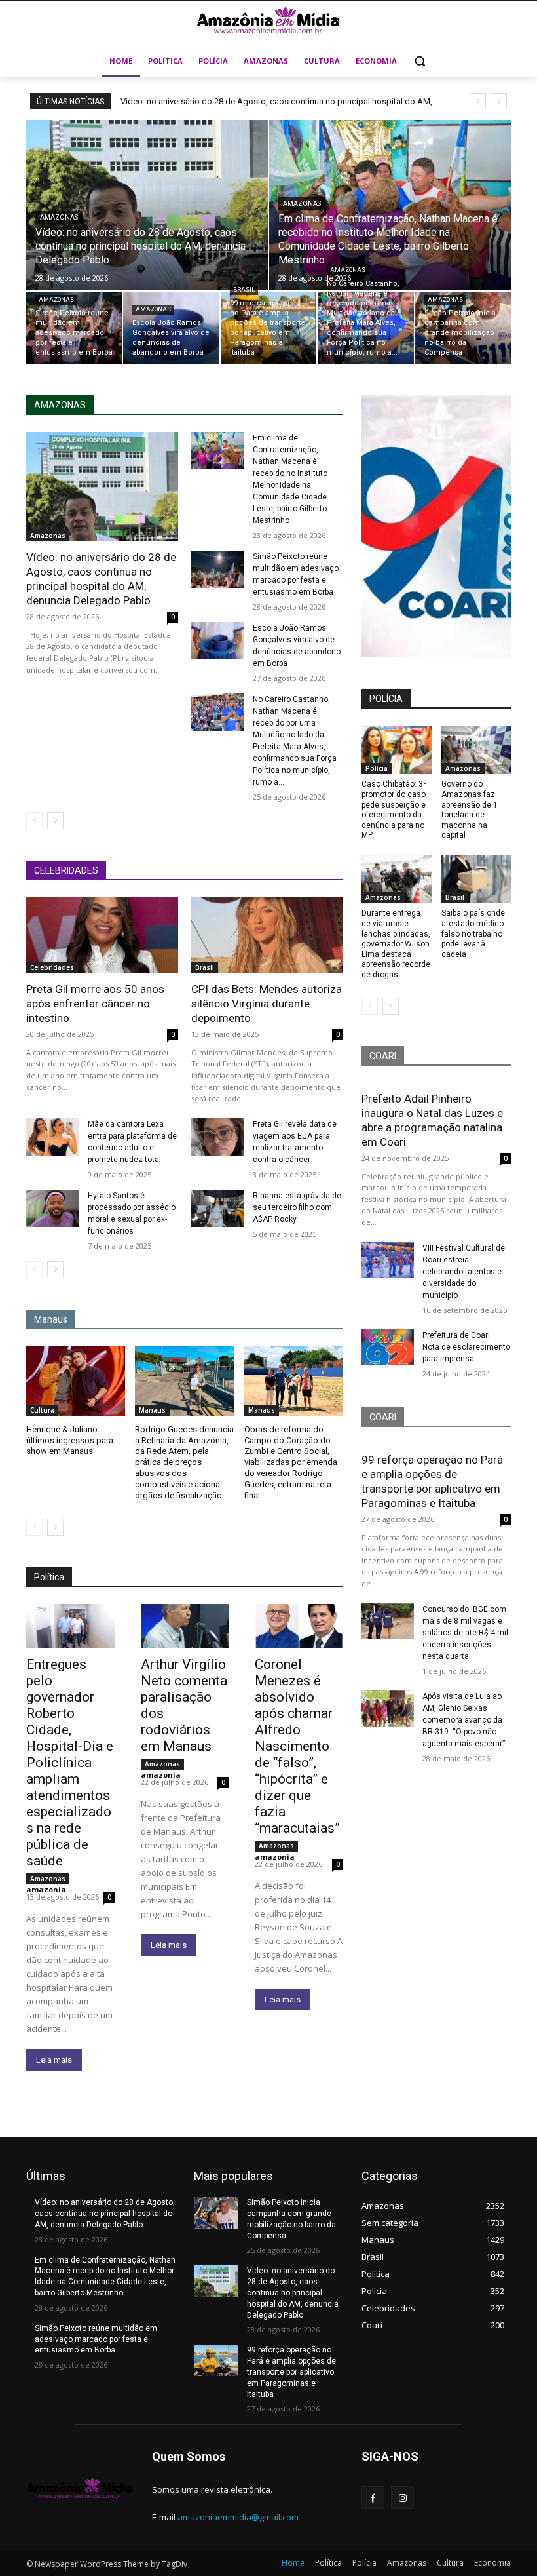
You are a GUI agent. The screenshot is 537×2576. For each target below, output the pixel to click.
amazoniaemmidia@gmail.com (238, 2517)
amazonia (46, 1889)
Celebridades (52, 967)
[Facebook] (373, 2498)
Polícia (377, 768)
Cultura (42, 1410)
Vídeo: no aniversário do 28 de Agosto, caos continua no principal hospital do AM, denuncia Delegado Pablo (101, 579)
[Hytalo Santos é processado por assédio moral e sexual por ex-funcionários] (53, 1208)
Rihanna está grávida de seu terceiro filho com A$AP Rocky (297, 1207)
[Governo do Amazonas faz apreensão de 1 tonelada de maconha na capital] (476, 750)
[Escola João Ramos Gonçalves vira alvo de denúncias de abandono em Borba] (171, 328)
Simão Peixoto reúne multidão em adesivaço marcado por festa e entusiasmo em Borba (96, 2339)
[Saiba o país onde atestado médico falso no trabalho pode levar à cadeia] (476, 879)
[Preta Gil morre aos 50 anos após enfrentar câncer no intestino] (102, 935)
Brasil (244, 290)
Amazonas (59, 217)
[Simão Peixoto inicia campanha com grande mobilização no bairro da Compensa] (463, 328)
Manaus (152, 1410)
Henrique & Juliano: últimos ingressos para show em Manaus (70, 1440)
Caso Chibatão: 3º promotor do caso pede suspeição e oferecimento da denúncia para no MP (394, 810)
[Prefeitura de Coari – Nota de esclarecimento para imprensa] (388, 1348)
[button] (420, 61)
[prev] (478, 101)
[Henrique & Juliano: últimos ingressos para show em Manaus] (76, 1381)
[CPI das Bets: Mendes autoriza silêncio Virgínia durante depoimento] (267, 935)
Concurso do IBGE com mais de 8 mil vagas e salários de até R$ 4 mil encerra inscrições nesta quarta (465, 1633)
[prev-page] (34, 821)
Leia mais (54, 2060)
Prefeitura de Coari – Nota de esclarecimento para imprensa (466, 1347)
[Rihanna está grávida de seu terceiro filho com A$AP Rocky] (218, 1208)
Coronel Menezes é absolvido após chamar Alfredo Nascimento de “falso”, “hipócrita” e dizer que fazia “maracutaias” (297, 1746)
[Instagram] (402, 2498)
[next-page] (55, 821)
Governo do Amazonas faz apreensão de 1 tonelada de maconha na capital (470, 810)
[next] (499, 101)
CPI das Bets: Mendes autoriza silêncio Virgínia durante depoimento (267, 1004)
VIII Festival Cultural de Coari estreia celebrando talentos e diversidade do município (464, 1272)
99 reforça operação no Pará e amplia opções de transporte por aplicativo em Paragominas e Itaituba (291, 2372)
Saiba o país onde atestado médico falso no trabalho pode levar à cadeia (473, 933)
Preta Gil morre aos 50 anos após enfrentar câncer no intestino (95, 1004)
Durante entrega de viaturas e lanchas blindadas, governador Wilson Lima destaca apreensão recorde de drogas (396, 944)
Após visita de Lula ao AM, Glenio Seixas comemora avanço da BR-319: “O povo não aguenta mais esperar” (464, 1720)
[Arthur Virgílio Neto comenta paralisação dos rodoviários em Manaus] (185, 1626)
